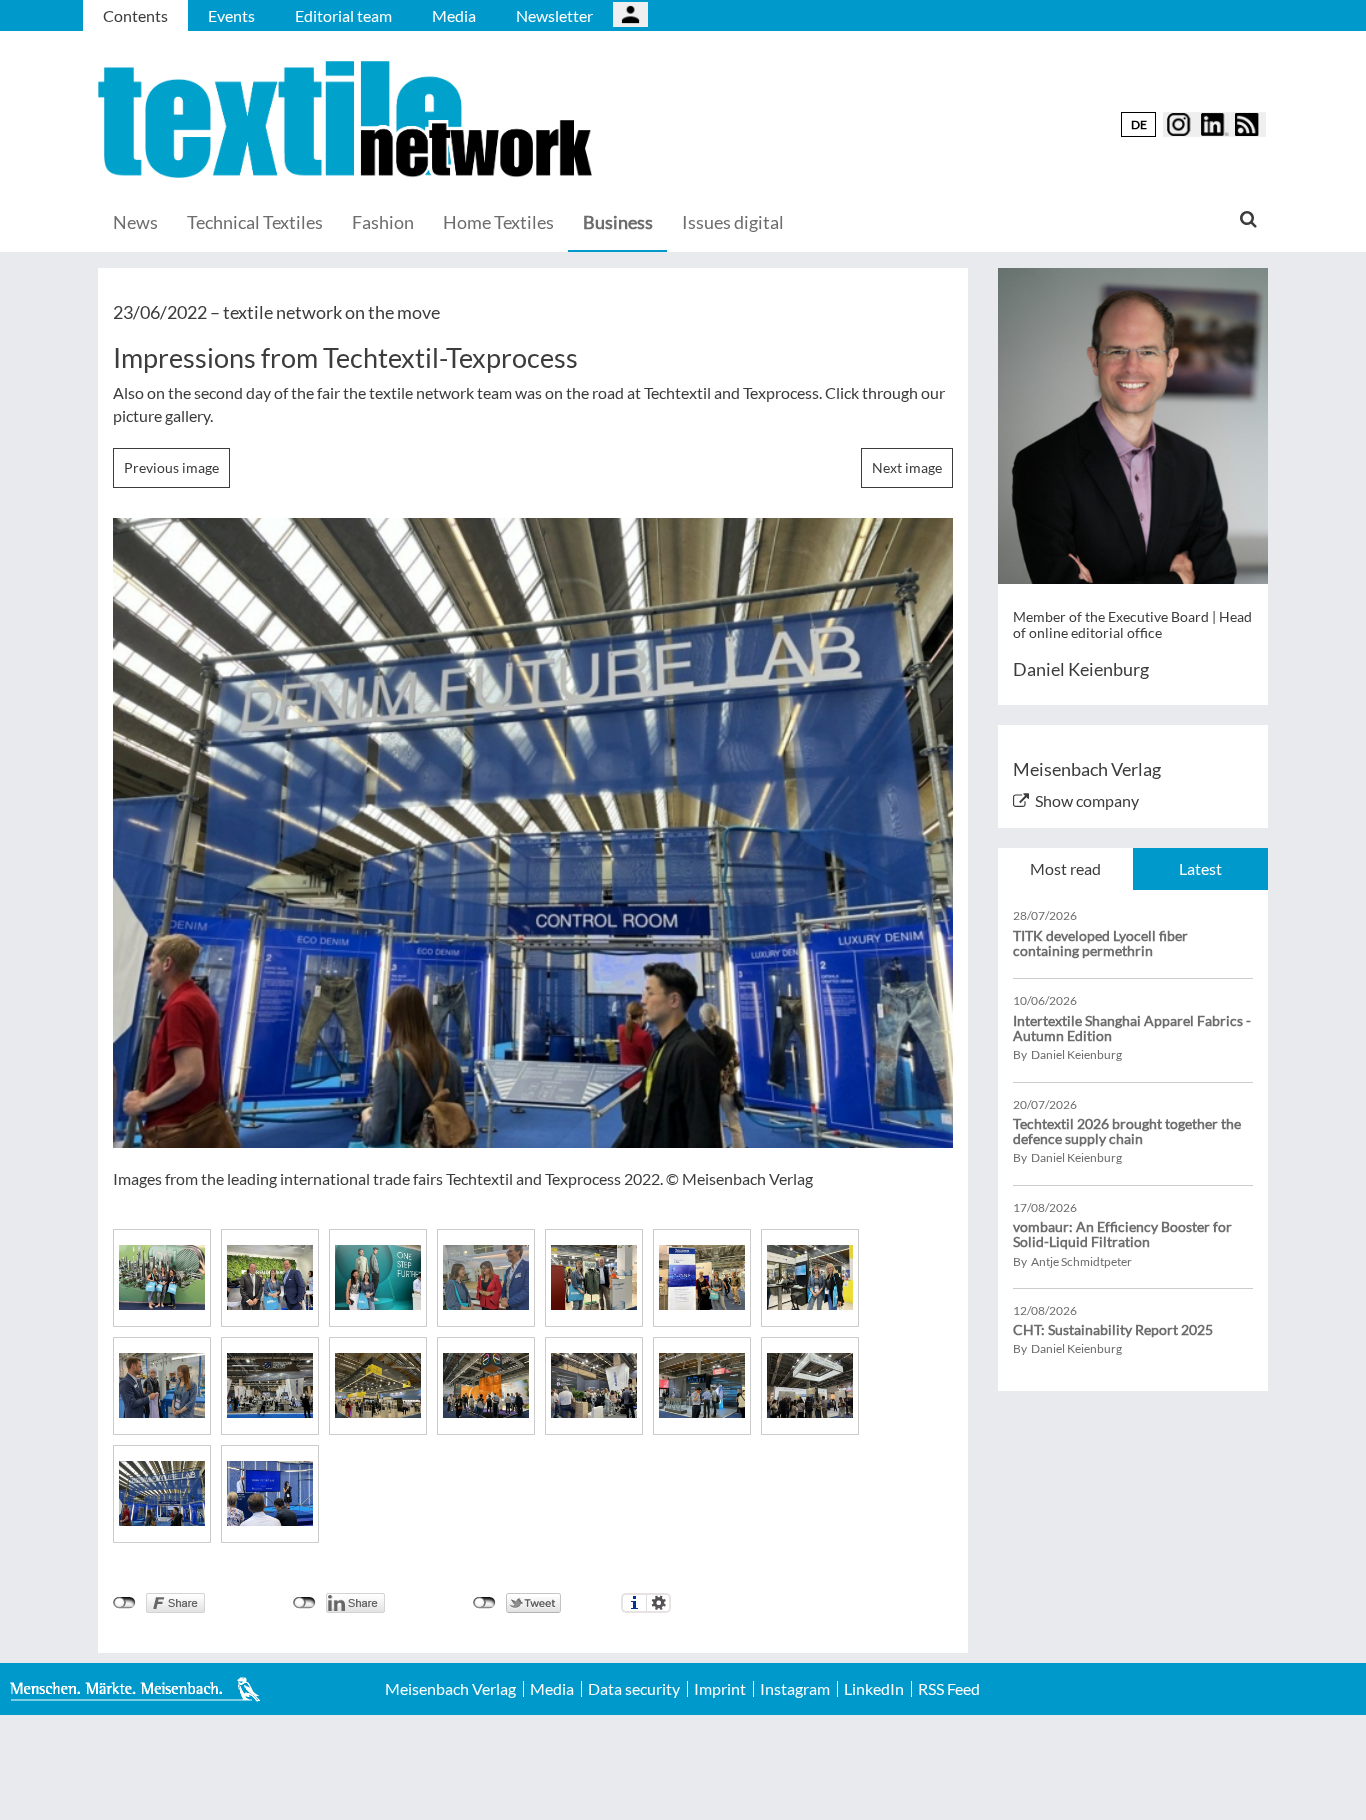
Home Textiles (498, 222)
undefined (304, 1603)
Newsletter (554, 15)
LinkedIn (874, 1689)
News (135, 222)
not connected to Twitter (484, 1603)
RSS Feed (949, 1689)
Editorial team (343, 15)
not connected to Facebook (124, 1603)
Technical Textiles (255, 222)
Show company (1087, 800)
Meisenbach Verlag (450, 1689)
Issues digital (733, 222)
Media (454, 15)
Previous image (171, 467)
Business (618, 222)
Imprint (720, 1689)
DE (1139, 124)
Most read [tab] (1065, 868)
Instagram (795, 1689)
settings (658, 1603)
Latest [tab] (1200, 868)
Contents (135, 15)
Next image (907, 467)
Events (231, 15)
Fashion (383, 222)
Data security (634, 1689)
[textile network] (348, 119)
